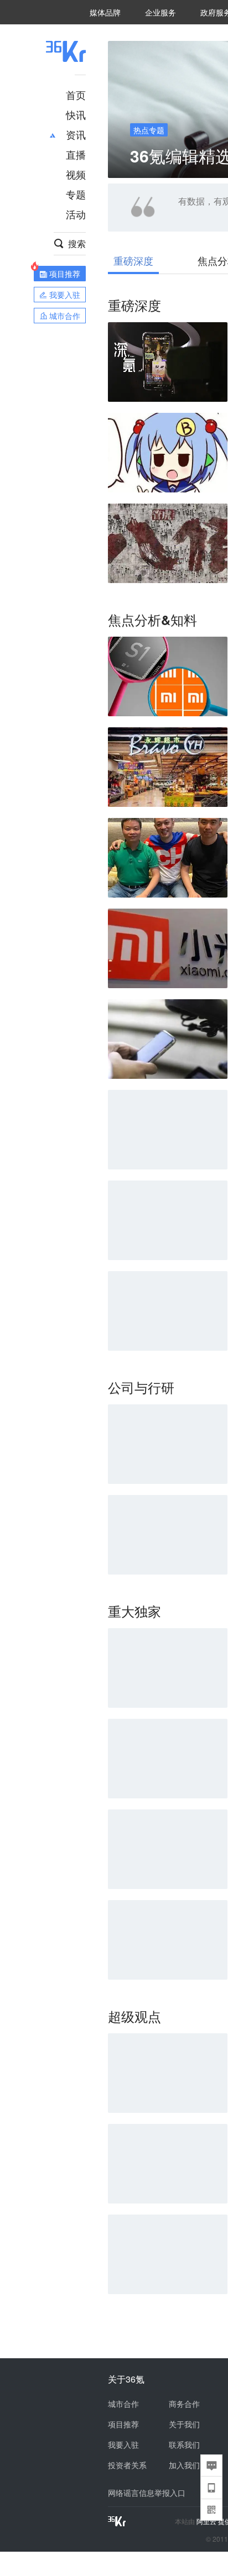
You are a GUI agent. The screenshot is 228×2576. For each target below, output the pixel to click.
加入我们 (184, 2465)
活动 (76, 214)
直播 (76, 154)
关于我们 (184, 2424)
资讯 (76, 134)
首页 (76, 95)
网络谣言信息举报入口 (147, 2493)
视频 (76, 174)
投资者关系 (127, 2465)
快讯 (76, 114)
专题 (76, 194)
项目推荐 (123, 2424)
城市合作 (123, 2404)
